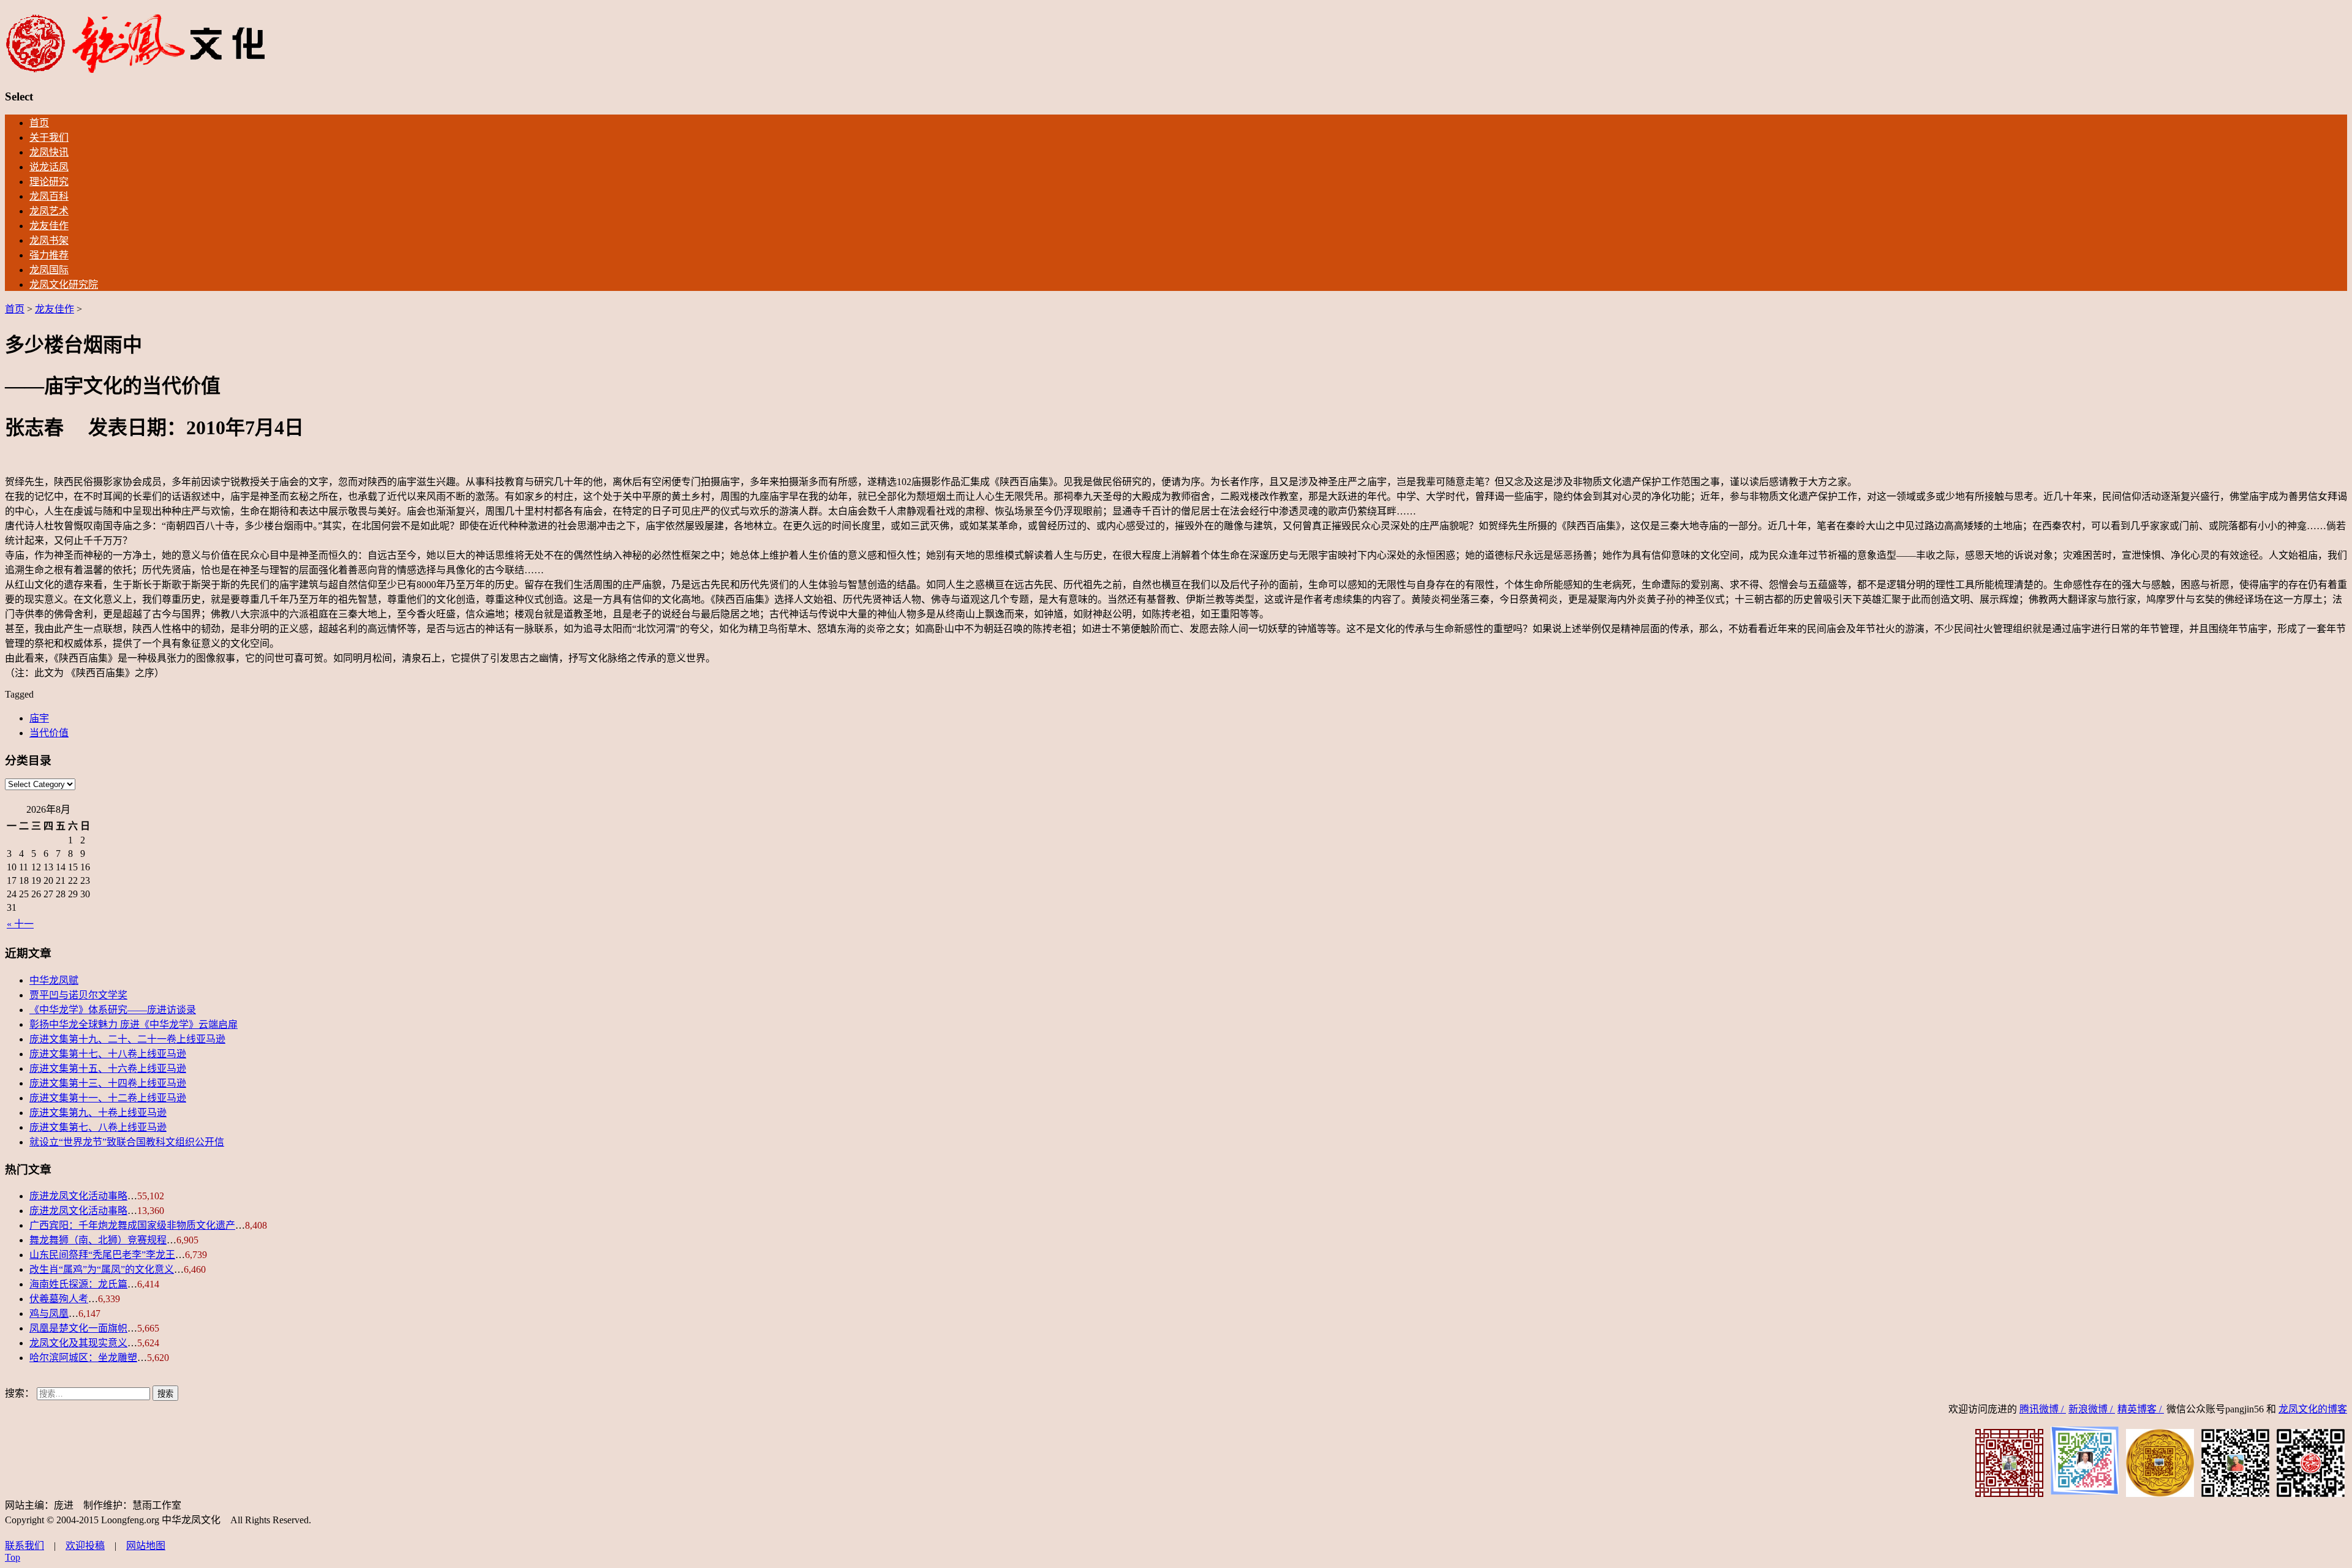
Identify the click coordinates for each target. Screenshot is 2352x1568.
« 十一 (20, 924)
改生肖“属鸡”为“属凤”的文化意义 (102, 1269)
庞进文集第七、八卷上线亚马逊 (98, 1127)
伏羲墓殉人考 (59, 1299)
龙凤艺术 (49, 211)
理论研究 (49, 182)
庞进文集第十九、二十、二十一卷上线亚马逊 (127, 1039)
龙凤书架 (49, 240)
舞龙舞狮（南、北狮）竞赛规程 (98, 1240)
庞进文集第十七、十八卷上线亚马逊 (108, 1054)
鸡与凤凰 (49, 1314)
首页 (39, 123)
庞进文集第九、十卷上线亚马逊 (98, 1113)
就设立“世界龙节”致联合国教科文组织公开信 (127, 1142)
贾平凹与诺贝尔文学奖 (78, 995)
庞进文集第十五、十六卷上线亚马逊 (108, 1069)
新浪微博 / (2092, 1409)
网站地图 (146, 1546)
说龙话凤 (49, 167)
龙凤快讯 (49, 152)
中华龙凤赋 (54, 980)
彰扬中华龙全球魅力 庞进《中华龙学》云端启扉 (134, 1024)
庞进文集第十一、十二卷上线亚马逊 (108, 1098)
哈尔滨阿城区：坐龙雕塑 (83, 1358)
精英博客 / (2141, 1409)
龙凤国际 (49, 270)
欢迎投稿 (85, 1546)
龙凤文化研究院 (64, 285)
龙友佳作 (49, 226)
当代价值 (49, 733)
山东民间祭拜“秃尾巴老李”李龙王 (102, 1255)
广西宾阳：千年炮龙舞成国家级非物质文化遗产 (132, 1225)
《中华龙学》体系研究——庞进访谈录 (113, 1010)
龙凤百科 (49, 196)
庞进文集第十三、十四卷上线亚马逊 (108, 1083)
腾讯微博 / (2043, 1409)
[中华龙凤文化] (136, 71)
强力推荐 (49, 255)
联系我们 (24, 1546)
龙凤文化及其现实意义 (78, 1343)
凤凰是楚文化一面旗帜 (78, 1328)
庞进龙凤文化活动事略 (78, 1196)
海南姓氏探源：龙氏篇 (78, 1284)
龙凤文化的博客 (2313, 1409)
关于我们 (49, 138)
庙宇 (39, 718)
